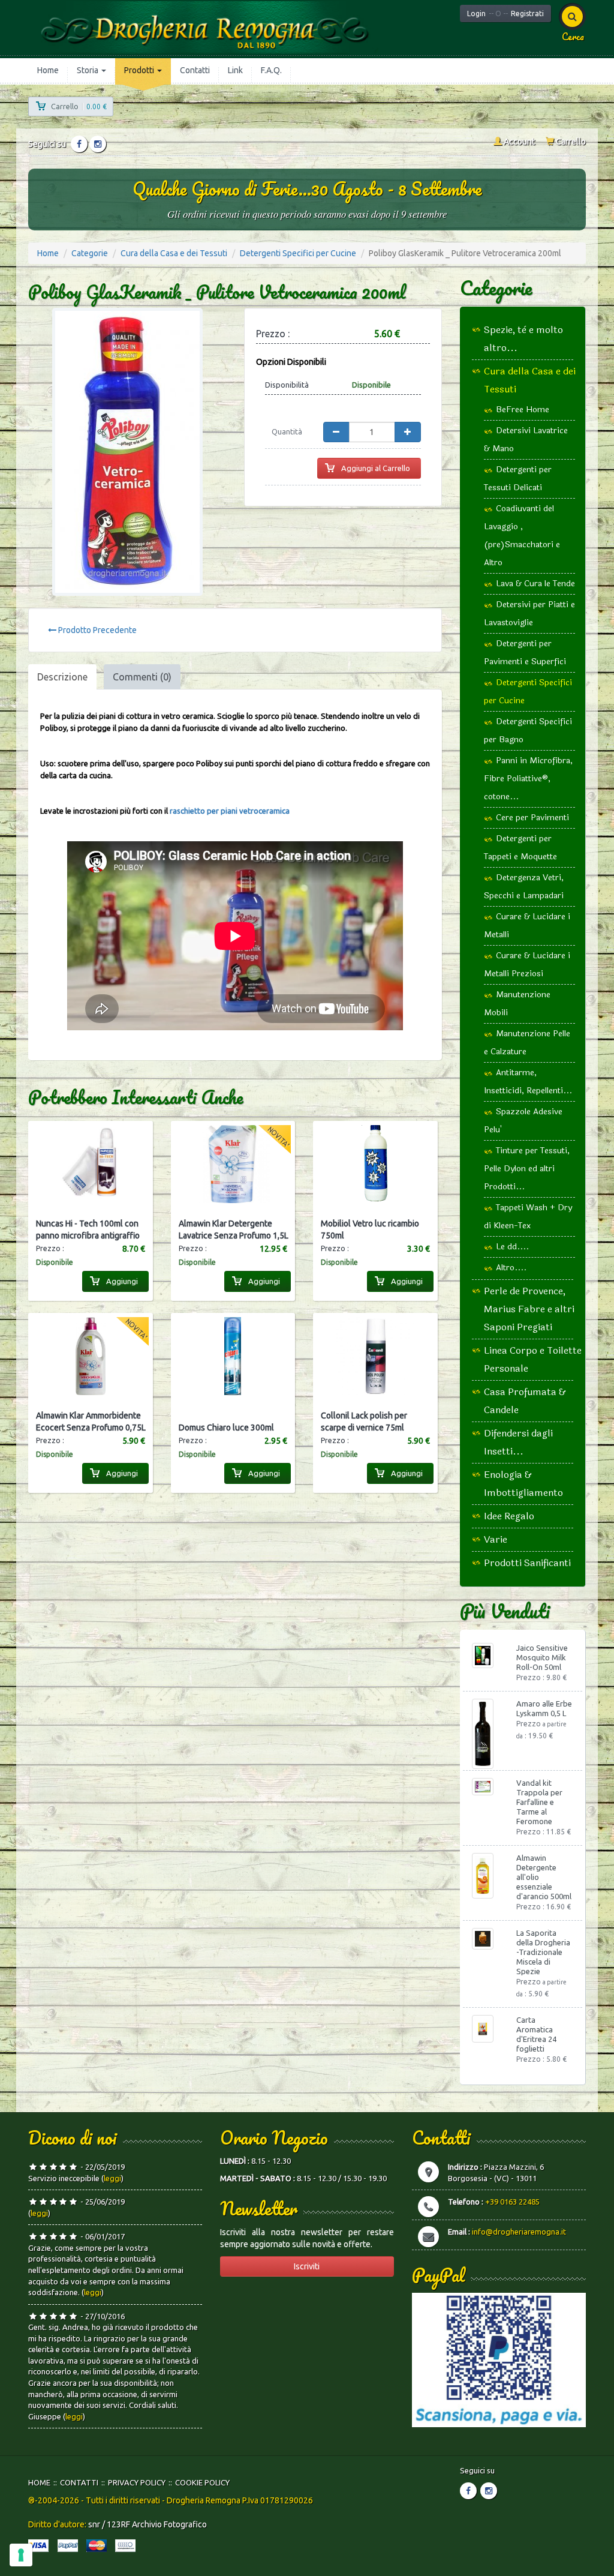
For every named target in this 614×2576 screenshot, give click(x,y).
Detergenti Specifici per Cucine (298, 253)
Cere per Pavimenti (532, 818)
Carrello (570, 142)
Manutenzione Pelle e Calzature (527, 1043)
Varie (496, 1539)
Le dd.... (512, 1247)
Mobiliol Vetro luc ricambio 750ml (370, 1229)
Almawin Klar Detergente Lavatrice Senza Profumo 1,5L (234, 1229)
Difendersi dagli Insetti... (518, 1442)
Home (48, 70)
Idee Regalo (509, 1516)
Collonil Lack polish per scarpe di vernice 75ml (364, 1422)
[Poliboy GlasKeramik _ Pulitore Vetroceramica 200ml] (127, 452)
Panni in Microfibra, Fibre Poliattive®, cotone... (528, 779)
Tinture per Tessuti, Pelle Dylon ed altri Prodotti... (527, 1169)
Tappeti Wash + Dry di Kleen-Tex (528, 1217)
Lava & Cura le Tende (535, 584)
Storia (88, 70)
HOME (39, 2482)
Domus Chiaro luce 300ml (226, 1428)
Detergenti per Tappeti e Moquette (520, 848)
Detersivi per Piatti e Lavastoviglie (529, 614)
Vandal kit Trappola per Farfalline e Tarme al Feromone (539, 1802)
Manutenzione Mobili (517, 1004)
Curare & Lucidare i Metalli (527, 926)
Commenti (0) (142, 677)
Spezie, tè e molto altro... (523, 339)
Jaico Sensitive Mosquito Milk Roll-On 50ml (542, 1657)
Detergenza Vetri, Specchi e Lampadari (524, 887)
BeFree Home (523, 410)
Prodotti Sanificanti (527, 1563)
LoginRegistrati (505, 14)
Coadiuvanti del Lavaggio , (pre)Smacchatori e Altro (522, 536)
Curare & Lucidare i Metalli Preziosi (527, 965)
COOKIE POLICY (202, 2482)
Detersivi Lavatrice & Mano (526, 440)
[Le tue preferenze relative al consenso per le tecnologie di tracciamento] (21, 2555)
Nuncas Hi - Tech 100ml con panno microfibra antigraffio (88, 1229)
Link (235, 70)
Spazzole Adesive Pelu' (523, 1121)
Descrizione (62, 677)
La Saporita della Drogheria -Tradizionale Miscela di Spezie (543, 1952)
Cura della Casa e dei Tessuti (174, 253)
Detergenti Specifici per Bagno (528, 731)
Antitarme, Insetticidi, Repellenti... (528, 1082)
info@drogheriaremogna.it (519, 2232)
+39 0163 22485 (512, 2202)
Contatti (195, 70)
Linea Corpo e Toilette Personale (533, 1359)
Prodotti (140, 70)
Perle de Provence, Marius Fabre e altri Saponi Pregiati (529, 1309)
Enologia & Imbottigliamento (523, 1484)
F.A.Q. (271, 70)
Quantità (287, 431)
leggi (112, 2178)
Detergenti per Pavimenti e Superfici (525, 653)
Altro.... (511, 1268)
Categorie (90, 253)
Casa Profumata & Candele (525, 1401)
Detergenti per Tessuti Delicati (518, 479)
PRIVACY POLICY (137, 2482)
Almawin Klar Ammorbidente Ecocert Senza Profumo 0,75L (91, 1422)
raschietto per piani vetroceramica (230, 811)
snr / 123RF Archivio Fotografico (148, 2524)
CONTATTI (79, 2482)
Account (518, 142)
